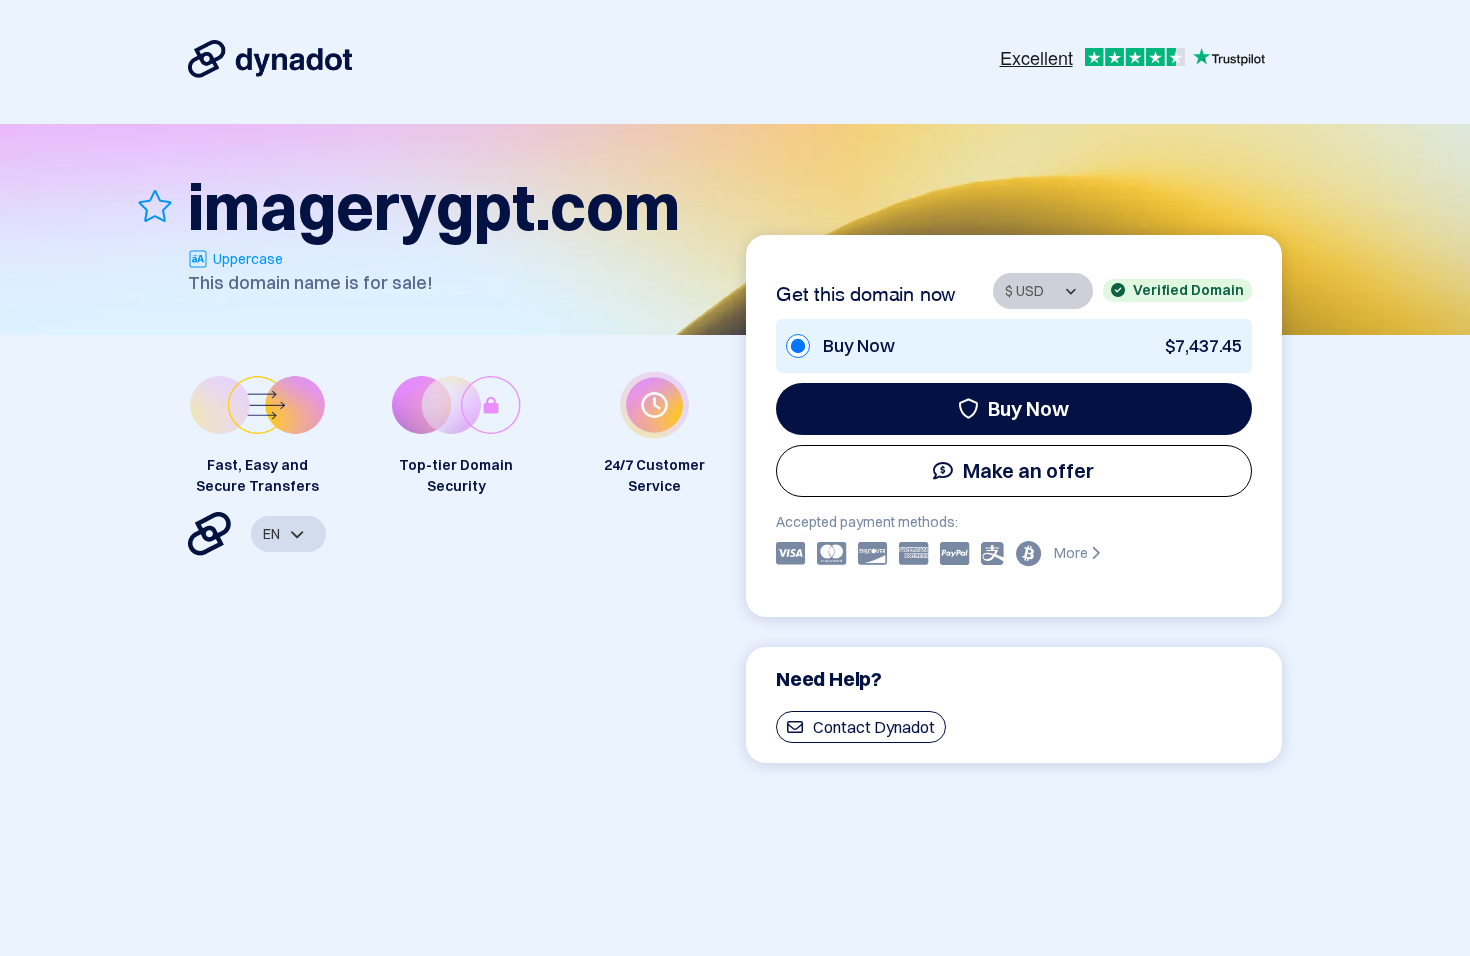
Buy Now (1028, 408)
